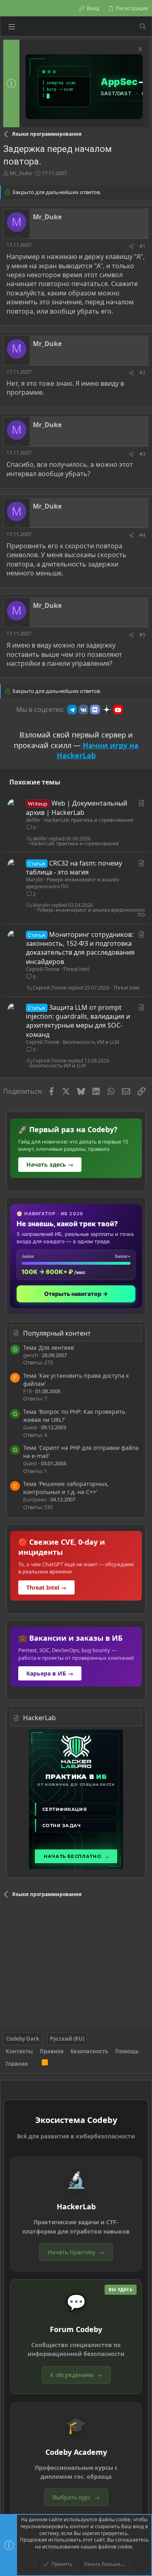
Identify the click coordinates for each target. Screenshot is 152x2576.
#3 (142, 454)
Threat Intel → (46, 1587)
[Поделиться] (131, 247)
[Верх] (35, 2064)
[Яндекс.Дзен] (107, 710)
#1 (142, 246)
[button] (12, 26)
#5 (142, 635)
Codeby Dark (23, 2039)
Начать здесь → (50, 1164)
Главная (17, 2064)
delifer (33, 820)
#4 (142, 535)
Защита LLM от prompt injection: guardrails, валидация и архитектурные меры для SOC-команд (78, 1021)
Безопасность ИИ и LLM (91, 1042)
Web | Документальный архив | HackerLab (77, 808)
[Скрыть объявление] (139, 50)
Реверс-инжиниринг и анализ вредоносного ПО (73, 883)
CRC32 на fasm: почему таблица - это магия (74, 868)
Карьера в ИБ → (50, 1673)
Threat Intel (76, 969)
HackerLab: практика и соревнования (89, 820)
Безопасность (89, 2051)
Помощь (127, 2051)
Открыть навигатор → (76, 1294)
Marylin (34, 880)
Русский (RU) (67, 2039)
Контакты (19, 2051)
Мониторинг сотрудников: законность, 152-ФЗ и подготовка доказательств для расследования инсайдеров (80, 948)
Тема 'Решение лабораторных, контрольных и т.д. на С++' (66, 1488)
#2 (142, 373)
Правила (52, 2051)
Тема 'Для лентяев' (49, 1348)
